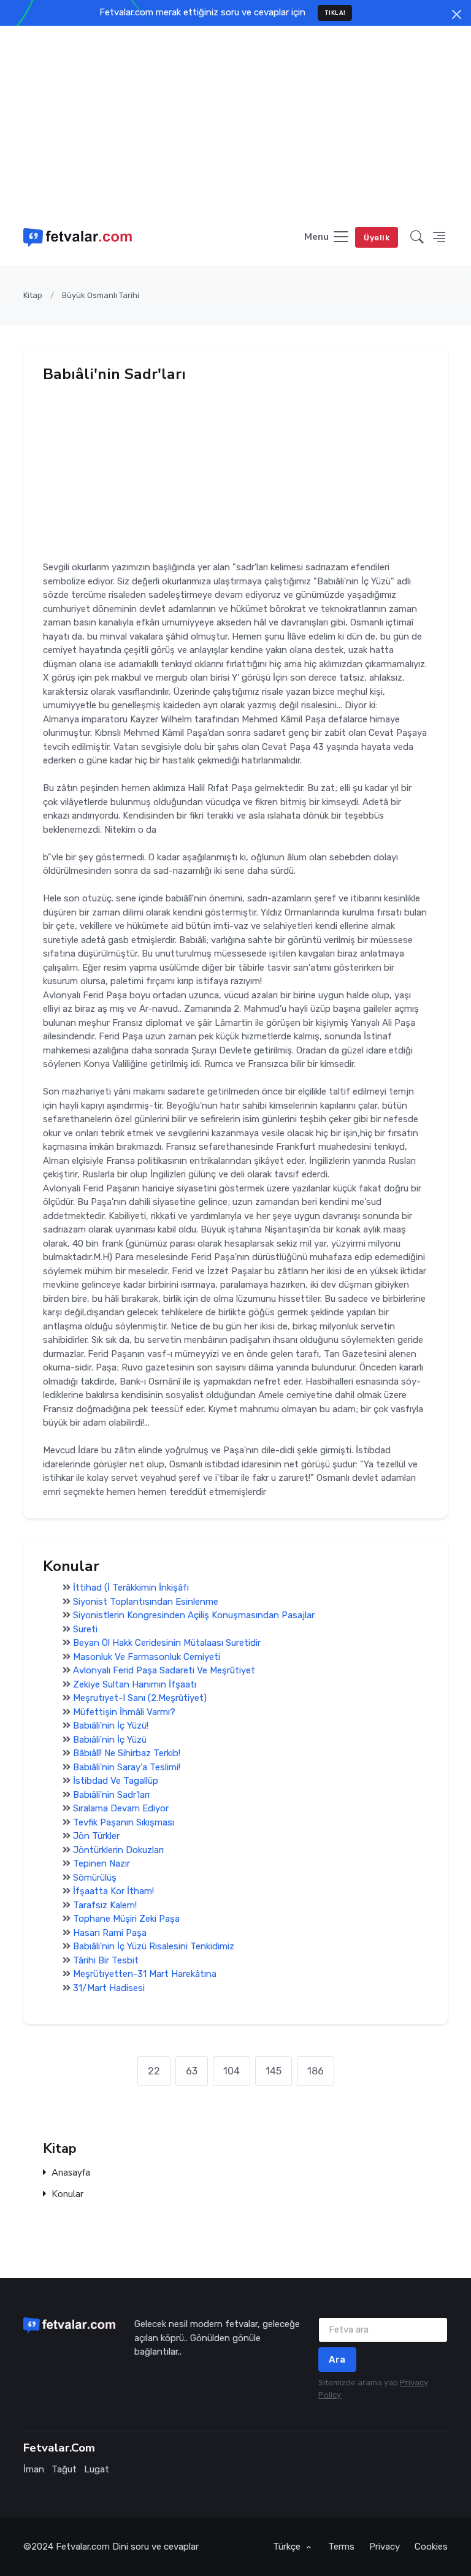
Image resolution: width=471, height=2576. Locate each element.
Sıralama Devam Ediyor (121, 1808)
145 (274, 2071)
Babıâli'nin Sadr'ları (111, 1795)
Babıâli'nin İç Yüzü (110, 1740)
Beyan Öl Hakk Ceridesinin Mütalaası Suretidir (167, 1643)
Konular (67, 2194)
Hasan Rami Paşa (110, 1933)
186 (316, 2071)
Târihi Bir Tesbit (106, 1960)
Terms (341, 2547)
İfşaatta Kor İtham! (113, 1891)
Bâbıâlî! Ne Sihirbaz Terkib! (127, 1753)
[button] (417, 238)
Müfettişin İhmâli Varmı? (124, 1712)
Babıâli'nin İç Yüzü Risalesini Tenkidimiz (154, 1946)
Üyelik (377, 238)
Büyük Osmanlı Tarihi (101, 295)
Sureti (85, 1629)
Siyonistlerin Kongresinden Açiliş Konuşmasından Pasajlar (194, 1615)
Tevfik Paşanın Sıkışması (124, 1822)
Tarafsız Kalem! (105, 1905)
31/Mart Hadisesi (109, 1988)
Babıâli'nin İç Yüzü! (111, 1726)
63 (192, 2071)
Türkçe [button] (288, 2547)
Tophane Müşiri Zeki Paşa (126, 1919)
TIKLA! (335, 13)
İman (34, 2469)
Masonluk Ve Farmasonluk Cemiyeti (147, 1657)
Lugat (97, 2469)
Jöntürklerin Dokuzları (118, 1850)
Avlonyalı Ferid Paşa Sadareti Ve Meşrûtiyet (164, 1670)
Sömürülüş (95, 1878)
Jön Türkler (96, 1836)
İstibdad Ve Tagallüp (116, 1781)
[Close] (457, 14)
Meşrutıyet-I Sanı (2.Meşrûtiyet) (140, 1698)
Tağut (64, 2469)
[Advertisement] (235, 118)
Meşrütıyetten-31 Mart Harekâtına (145, 1974)
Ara (337, 2360)
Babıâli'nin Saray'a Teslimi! (127, 1767)
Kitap (33, 295)
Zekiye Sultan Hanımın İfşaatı (135, 1684)
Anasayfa (71, 2173)
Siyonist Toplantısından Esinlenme (146, 1602)
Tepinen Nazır (101, 1863)
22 (154, 2071)
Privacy (385, 2547)
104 (232, 2071)
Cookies (431, 2547)
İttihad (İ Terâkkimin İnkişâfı (131, 1588)
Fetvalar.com (83, 2547)
